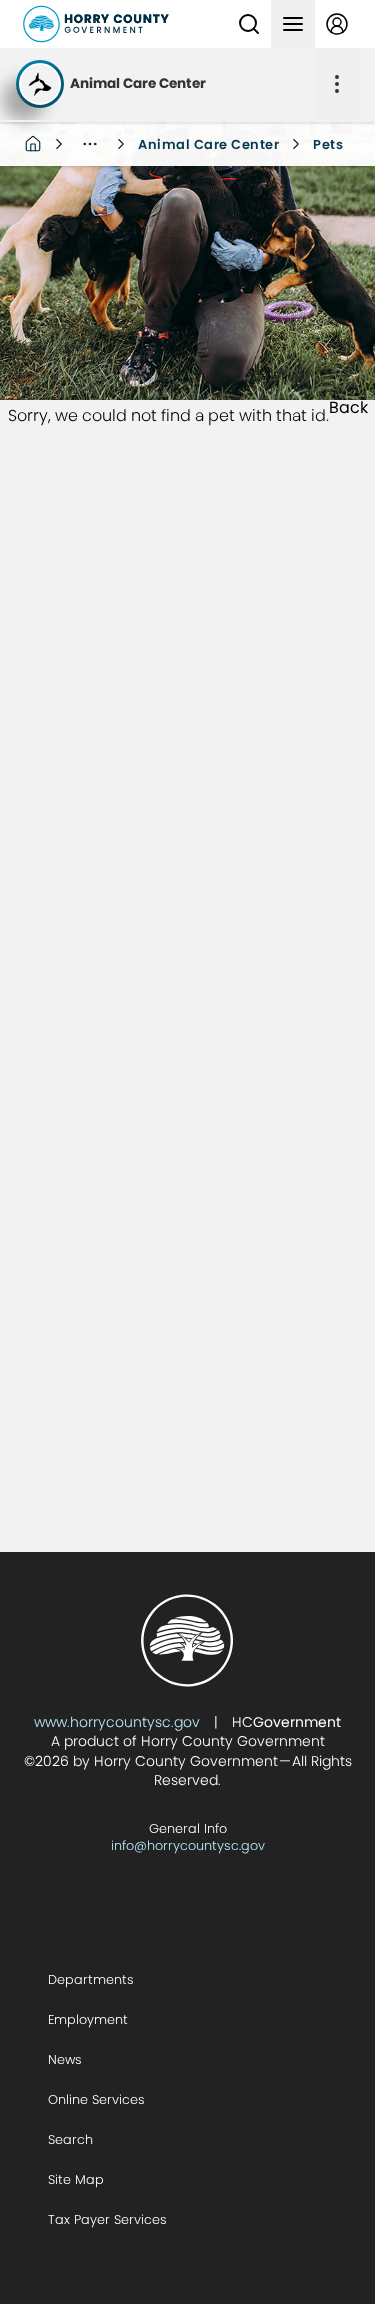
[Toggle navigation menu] (293, 24)
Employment (88, 2019)
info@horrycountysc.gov (188, 1845)
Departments (91, 1979)
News (65, 2059)
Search (70, 2139)
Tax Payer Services (107, 2219)
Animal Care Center (208, 144)
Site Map (76, 2179)
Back (348, 409)
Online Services (96, 2099)
